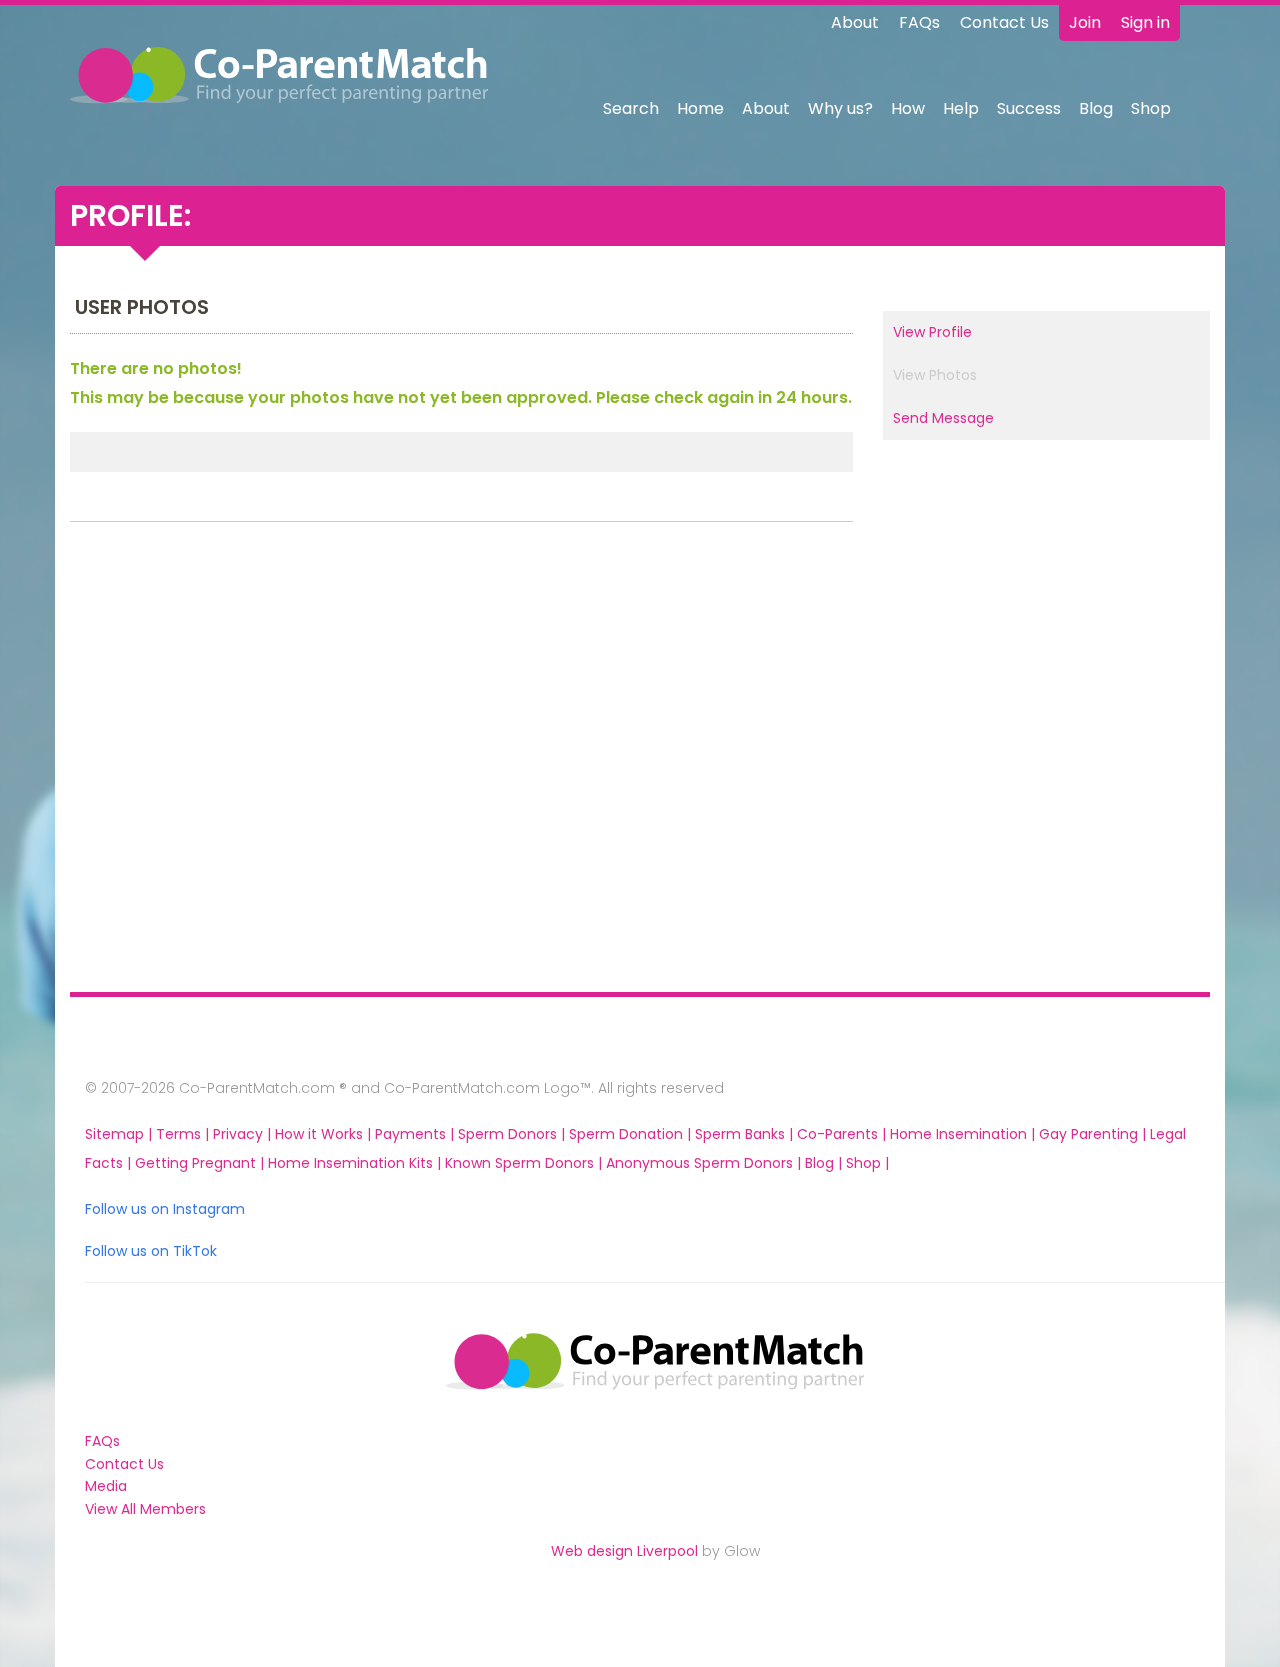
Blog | (825, 1163)
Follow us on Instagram (165, 1209)
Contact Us (1004, 22)
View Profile (932, 332)
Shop (1151, 108)
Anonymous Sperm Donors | (705, 1163)
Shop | (867, 1163)
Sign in (1145, 22)
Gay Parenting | (1094, 1134)
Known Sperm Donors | (525, 1163)
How (908, 108)
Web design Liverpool (624, 1551)
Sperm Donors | (513, 1134)
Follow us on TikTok (151, 1251)
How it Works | (325, 1134)
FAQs (919, 22)
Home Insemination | (964, 1134)
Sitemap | (120, 1134)
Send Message (943, 418)
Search (631, 108)
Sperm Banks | (746, 1134)
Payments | (416, 1134)
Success (1029, 108)
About (855, 22)
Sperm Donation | (632, 1134)
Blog (1096, 108)
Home (700, 108)
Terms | (184, 1134)
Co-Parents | (843, 1134)
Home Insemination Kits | (356, 1163)
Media (106, 1486)
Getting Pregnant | (201, 1163)
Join (1085, 22)
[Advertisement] (200, 762)
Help (961, 108)
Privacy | (244, 1134)
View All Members (145, 1509)
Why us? (840, 108)
